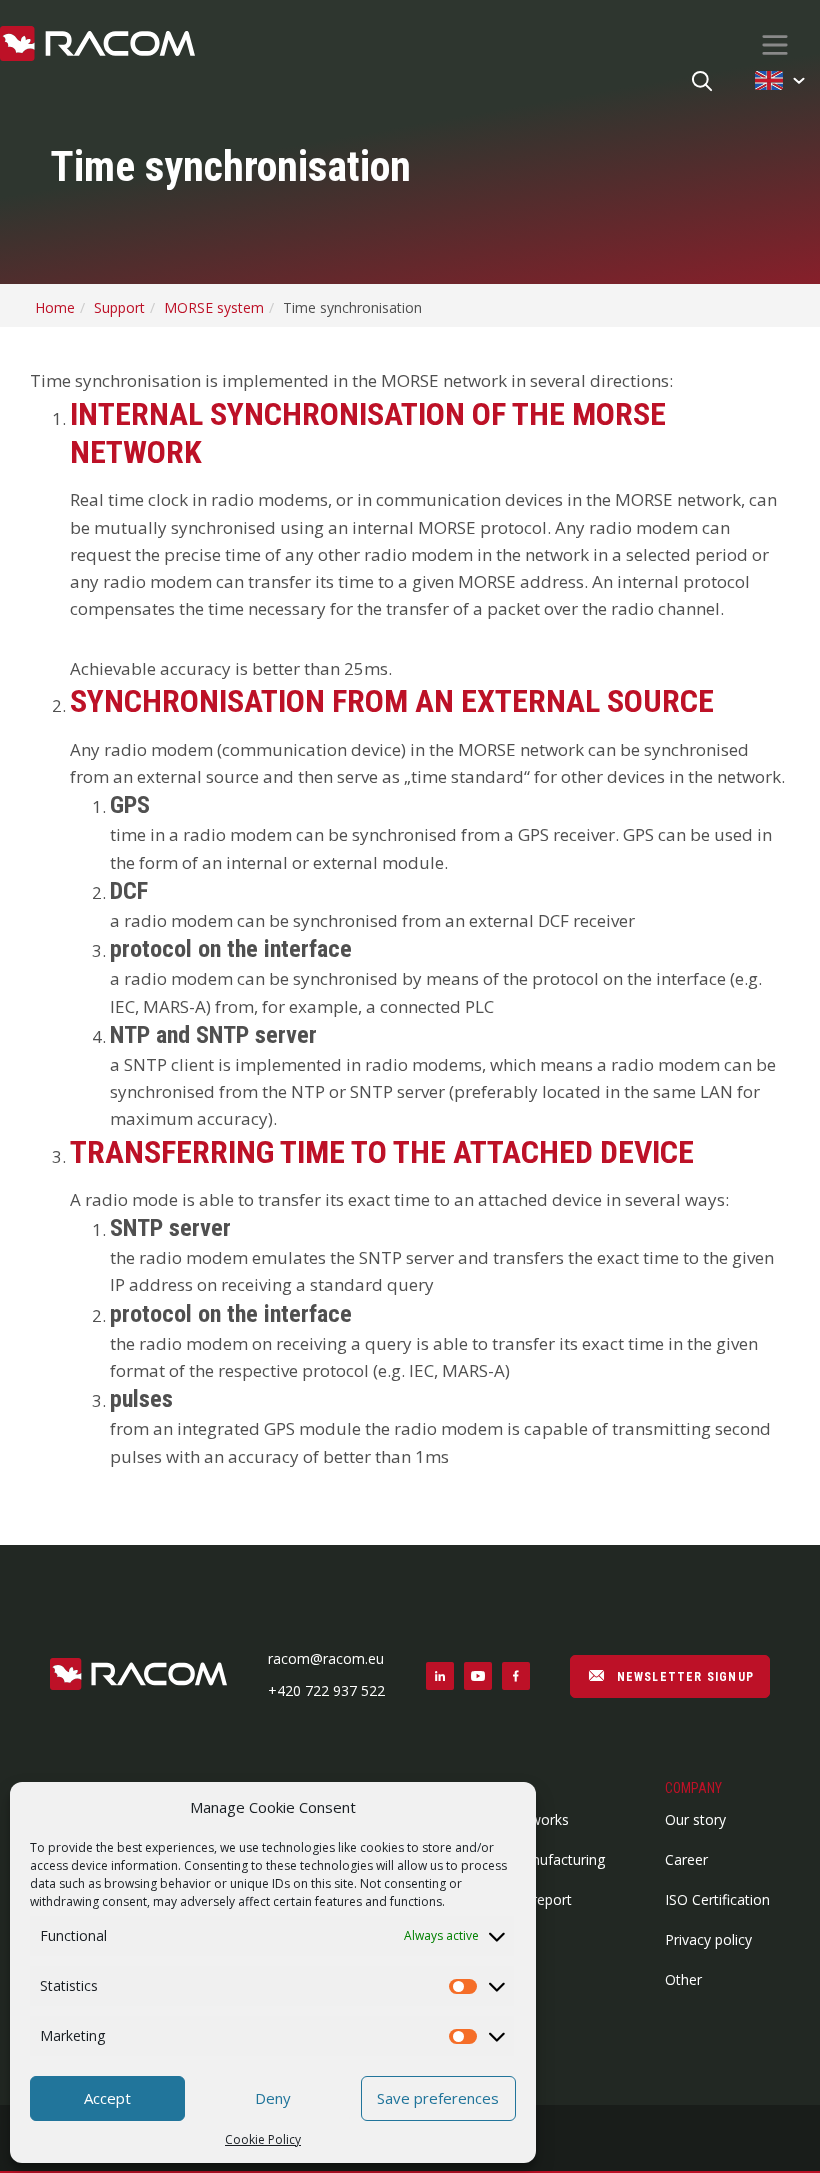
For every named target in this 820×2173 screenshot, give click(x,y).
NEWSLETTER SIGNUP (683, 1677)
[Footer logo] (138, 1675)
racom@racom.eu (326, 1658)
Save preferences (438, 2098)
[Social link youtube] (478, 1676)
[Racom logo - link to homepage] (97, 45)
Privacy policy (708, 1939)
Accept (107, 2098)
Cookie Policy (263, 2139)
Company (693, 1788)
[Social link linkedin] (440, 1676)
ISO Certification (717, 1899)
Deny (273, 2098)
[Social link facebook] (516, 1676)
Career (686, 1859)
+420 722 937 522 (326, 1690)
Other (683, 1979)
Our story (695, 1819)
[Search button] (702, 82)
